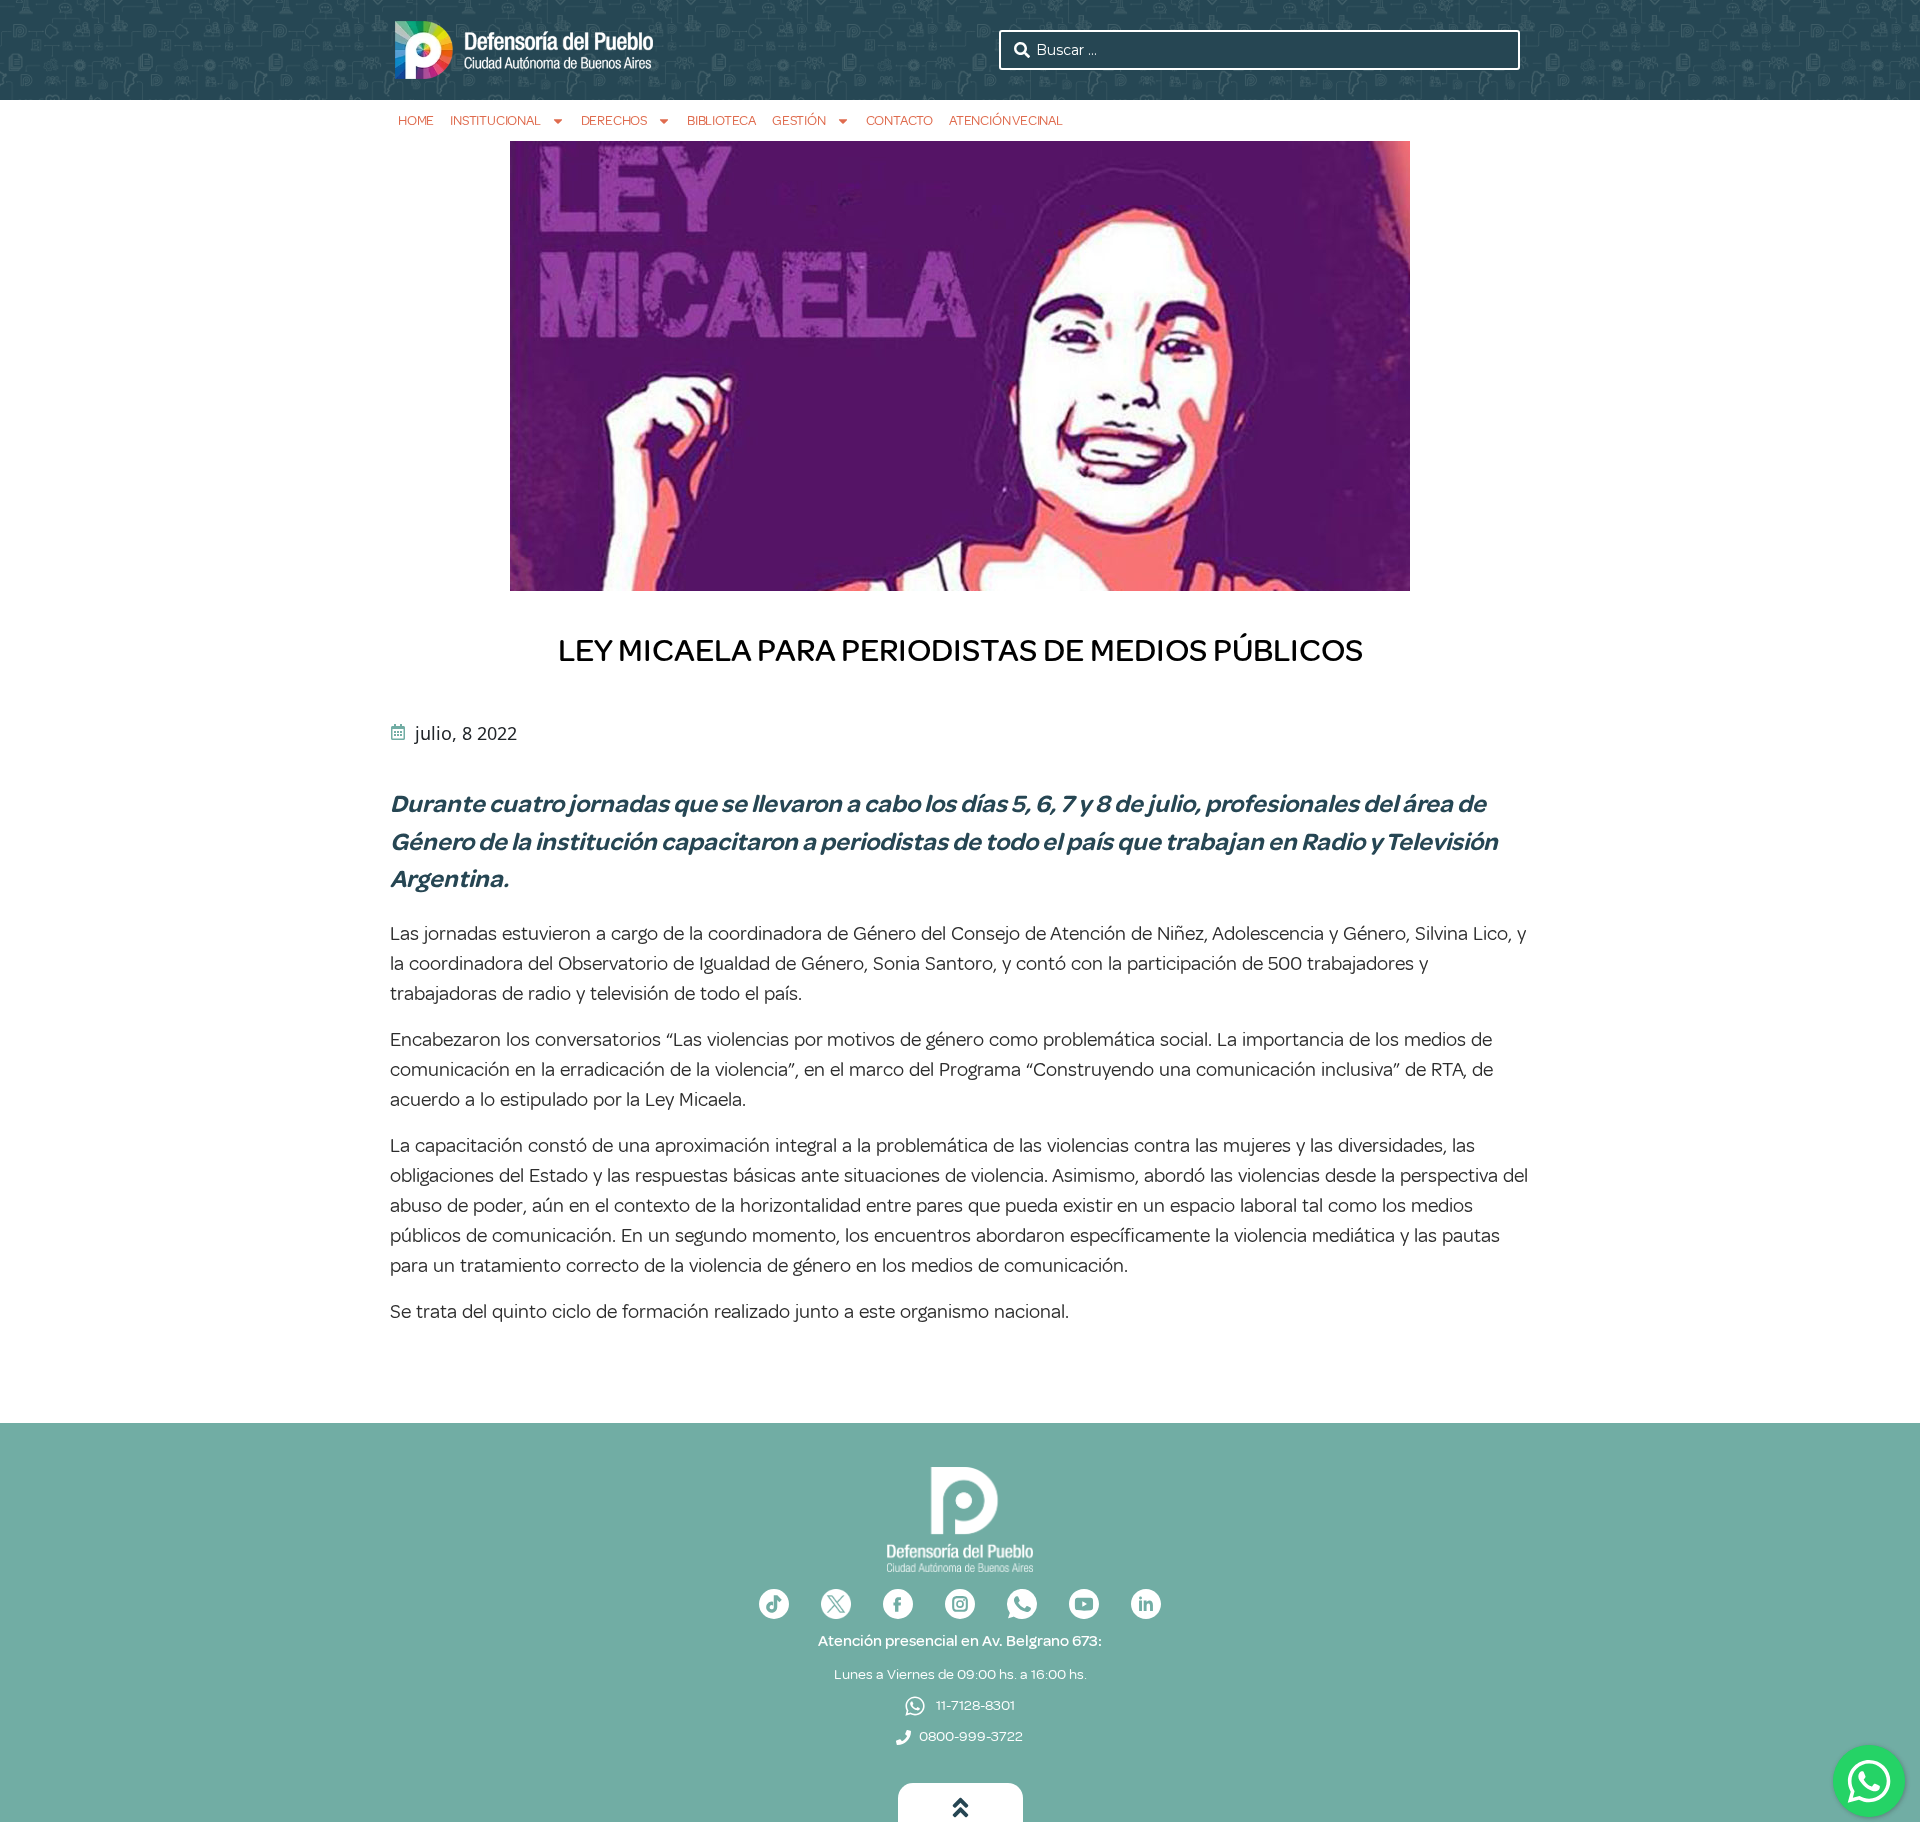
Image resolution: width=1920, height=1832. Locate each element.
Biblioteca (721, 120)
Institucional (495, 120)
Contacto (899, 120)
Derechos (614, 120)
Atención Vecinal (1006, 120)
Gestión (799, 120)
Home (416, 120)
